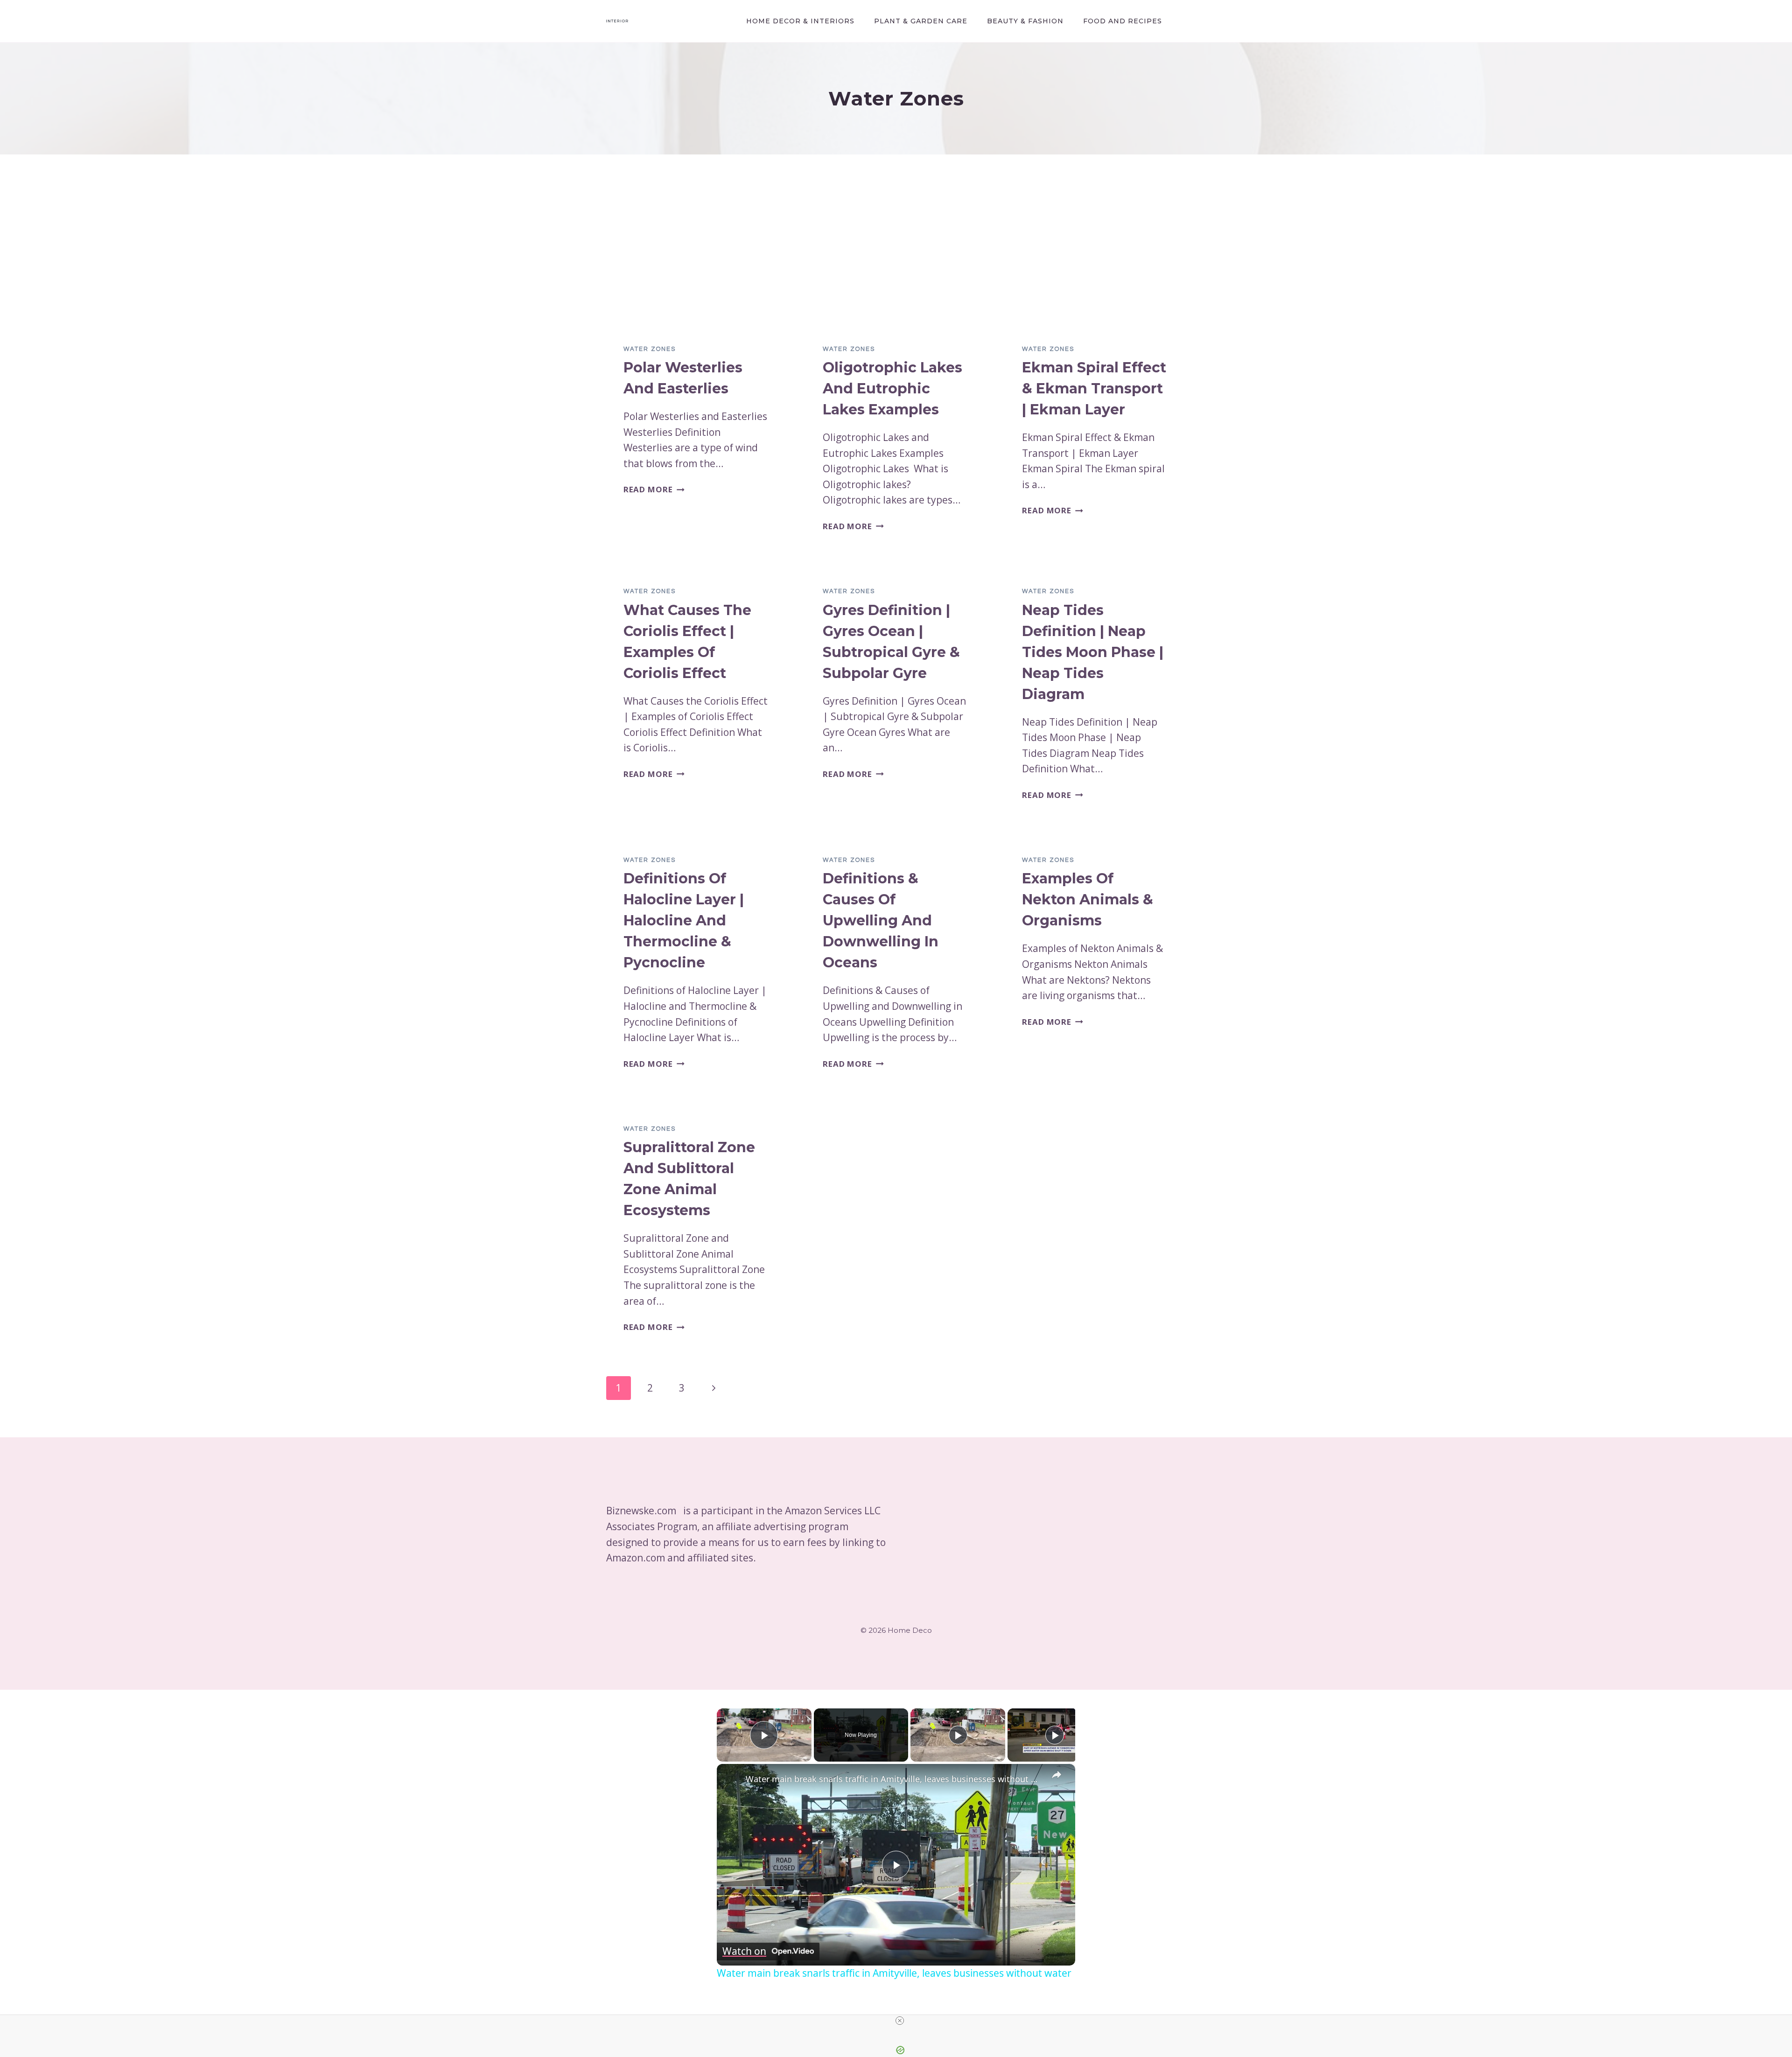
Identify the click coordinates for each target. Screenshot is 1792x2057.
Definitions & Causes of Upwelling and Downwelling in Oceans (881, 920)
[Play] (958, 1735)
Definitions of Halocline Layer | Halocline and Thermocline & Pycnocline (684, 920)
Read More (654, 489)
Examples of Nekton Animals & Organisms (1088, 899)
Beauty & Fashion (1025, 21)
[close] (900, 2021)
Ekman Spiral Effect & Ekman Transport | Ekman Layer (1094, 388)
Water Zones (650, 349)
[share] (1057, 1775)
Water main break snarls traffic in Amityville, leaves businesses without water (895, 1779)
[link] (732, 1779)
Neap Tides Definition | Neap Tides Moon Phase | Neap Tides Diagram (1093, 652)
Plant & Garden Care (921, 21)
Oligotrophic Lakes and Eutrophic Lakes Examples (892, 388)
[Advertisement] (896, 257)
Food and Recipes (1123, 21)
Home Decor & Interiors (800, 21)
